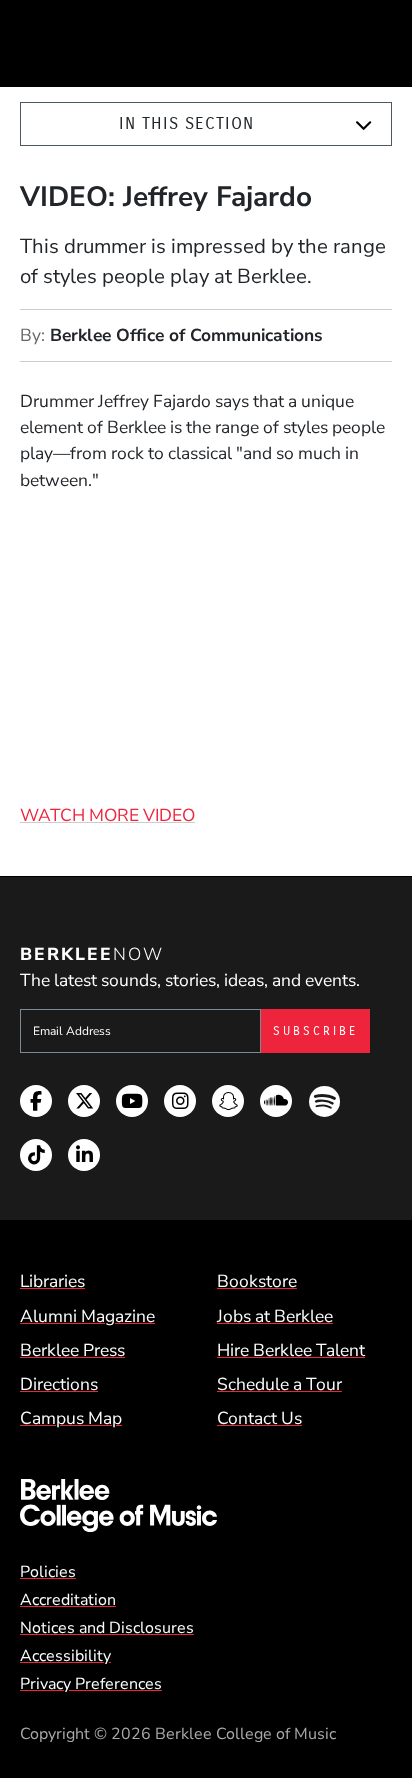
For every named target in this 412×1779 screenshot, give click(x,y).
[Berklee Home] (206, 1505)
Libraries (52, 1281)
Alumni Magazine (87, 1316)
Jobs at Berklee (275, 1316)
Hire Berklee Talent (291, 1350)
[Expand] (363, 125)
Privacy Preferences (91, 1684)
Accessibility (65, 1656)
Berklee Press (72, 1350)
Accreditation (68, 1600)
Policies (48, 1572)
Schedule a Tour (279, 1384)
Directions (59, 1384)
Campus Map (71, 1418)
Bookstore (257, 1281)
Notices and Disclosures (107, 1628)
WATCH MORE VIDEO (107, 815)
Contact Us (259, 1418)
